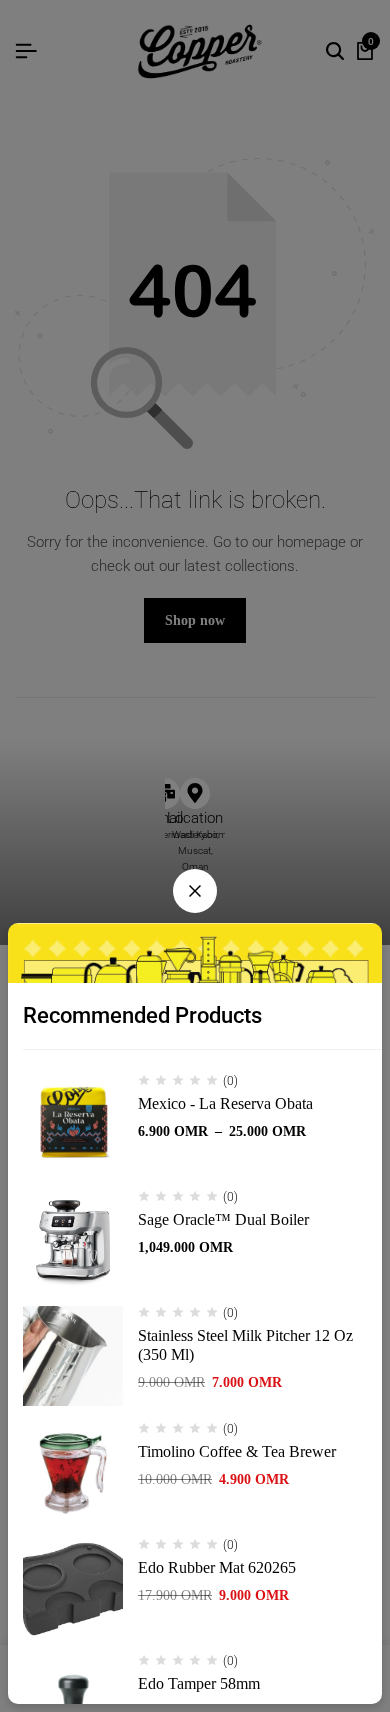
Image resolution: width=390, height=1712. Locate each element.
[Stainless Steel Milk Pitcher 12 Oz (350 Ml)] (73, 1356)
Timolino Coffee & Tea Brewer (237, 1451)
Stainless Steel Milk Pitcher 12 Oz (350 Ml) (245, 1345)
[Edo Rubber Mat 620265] (73, 1588)
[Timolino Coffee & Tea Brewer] (73, 1472)
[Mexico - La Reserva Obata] (73, 1124)
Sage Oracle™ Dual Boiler (223, 1219)
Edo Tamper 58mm (199, 1683)
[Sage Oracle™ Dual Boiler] (73, 1240)
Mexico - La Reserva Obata (225, 1103)
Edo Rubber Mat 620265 (217, 1567)
